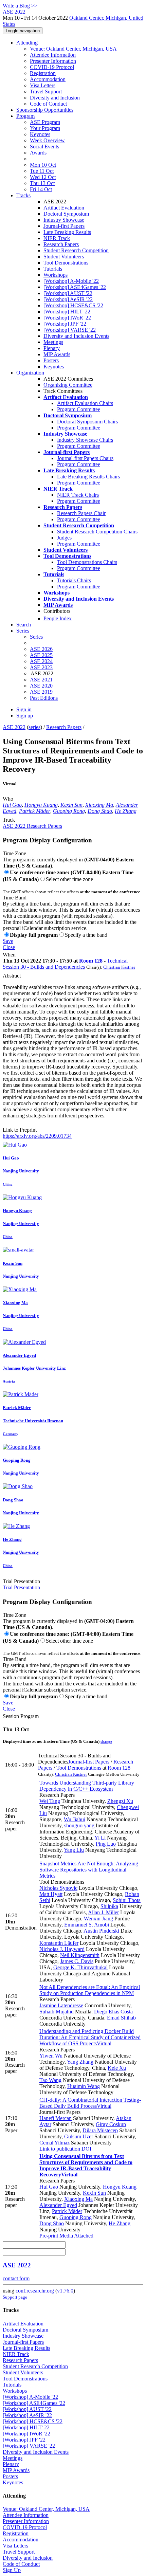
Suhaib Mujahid (57, 2012)
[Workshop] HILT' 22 (67, 312)
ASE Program (45, 122)
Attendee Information (53, 55)
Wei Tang (50, 1801)
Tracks (23, 195)
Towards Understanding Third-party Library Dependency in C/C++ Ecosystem (87, 1786)
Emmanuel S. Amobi (87, 1925)
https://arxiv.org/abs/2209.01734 (37, 1136)
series (34, 727)
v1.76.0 (65, 2291)
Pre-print (49, 2236)
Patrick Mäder (35, 811)
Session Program (21, 1716)
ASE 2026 (41, 649)
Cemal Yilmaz (54, 2143)
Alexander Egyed (58, 2205)
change (106, 1741)
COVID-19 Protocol (52, 67)
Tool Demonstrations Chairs (87, 562)
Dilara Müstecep (100, 2130)
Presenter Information (53, 61)
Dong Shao (100, 811)
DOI (86, 2149)
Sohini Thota (127, 1900)
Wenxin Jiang (98, 1919)
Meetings (53, 342)
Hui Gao (12, 805)
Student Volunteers (64, 257)
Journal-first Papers (64, 226)
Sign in (24, 709)
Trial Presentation (21, 1581)
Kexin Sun (71, 805)
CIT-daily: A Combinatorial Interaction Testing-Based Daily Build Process (90, 2103)
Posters (51, 360)
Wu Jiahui (75, 1819)
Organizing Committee (68, 385)
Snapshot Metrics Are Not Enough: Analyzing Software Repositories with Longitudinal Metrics (89, 1870)
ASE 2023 (41, 667)
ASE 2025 (41, 655)
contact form (16, 2278)
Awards (38, 153)
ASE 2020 (41, 686)
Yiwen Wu (51, 2056)
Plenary (52, 348)
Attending (27, 43)
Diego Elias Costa (113, 2012)
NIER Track (57, 238)
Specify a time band (86, 935)
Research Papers (61, 244)
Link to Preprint (20, 1130)
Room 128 (91, 961)
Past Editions (44, 698)
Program (25, 116)
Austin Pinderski (101, 1931)
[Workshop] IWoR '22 (67, 318)
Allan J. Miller (103, 1912)
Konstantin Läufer (59, 1943)
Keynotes (40, 134)
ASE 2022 (14, 727)
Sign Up (12, 2570)
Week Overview (47, 140)
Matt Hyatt (51, 1894)
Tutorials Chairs (74, 580)
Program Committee (79, 409)
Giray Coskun (111, 2124)
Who (8, 799)
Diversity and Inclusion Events (76, 336)
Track (9, 820)
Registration (43, 73)
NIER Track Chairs (78, 495)
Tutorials (53, 269)
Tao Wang (50, 2080)
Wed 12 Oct (43, 177)
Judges (64, 538)
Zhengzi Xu (120, 1801)
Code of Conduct (48, 104)
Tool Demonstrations (66, 263)
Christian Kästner (119, 967)
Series (36, 637)
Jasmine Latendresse (61, 2005)
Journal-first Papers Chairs (85, 458)
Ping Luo (106, 1844)
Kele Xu (117, 2068)
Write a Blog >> (20, 6)
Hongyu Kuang (41, 805)
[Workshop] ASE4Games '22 (75, 287)
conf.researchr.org (35, 2291)
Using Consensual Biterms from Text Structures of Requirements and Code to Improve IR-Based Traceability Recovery (86, 2165)
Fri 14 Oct (41, 189)
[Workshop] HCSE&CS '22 (73, 305)
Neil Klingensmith (80, 1955)
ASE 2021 (41, 680)
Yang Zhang (80, 2062)
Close (9, 947)
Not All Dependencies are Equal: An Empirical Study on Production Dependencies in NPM (90, 1990)
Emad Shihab (121, 2018)
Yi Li (100, 1838)
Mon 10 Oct (43, 165)
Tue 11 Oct (42, 171)
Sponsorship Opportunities (45, 110)
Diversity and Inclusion (55, 98)
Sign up (25, 716)
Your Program (45, 128)
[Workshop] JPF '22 (65, 324)
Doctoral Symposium (66, 214)
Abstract (12, 976)
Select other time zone (69, 879)
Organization (30, 373)
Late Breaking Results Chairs (88, 477)
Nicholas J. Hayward (62, 1949)
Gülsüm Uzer (79, 2136)
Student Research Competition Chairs (97, 532)
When (9, 955)
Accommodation (48, 79)
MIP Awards (57, 354)
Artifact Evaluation (64, 208)
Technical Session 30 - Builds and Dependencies (65, 964)
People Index (58, 618)
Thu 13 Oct (42, 183)
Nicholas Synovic (58, 1888)
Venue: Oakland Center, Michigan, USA (73, 49)
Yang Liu (74, 1850)
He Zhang (126, 811)
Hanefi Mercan (56, 2118)
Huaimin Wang (84, 2086)
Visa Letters (43, 85)
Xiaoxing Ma (99, 805)
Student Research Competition (76, 250)
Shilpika (109, 1906)
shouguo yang (79, 1825)
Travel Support (46, 92)
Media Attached (76, 2236)
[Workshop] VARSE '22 (70, 330)
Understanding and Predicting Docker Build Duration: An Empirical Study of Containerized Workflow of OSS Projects (90, 2037)
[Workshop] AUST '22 (68, 293)
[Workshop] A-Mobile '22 (71, 281)
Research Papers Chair (81, 513)
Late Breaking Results (67, 232)
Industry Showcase (64, 220)
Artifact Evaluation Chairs (85, 403)
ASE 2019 (41, 692)
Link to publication (60, 2149)
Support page (15, 2297)
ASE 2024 (41, 661)
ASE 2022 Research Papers (32, 826)
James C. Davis (77, 1961)
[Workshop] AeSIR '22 (68, 299)
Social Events (44, 147)
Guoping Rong (69, 811)
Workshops (56, 275)
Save (8, 941)
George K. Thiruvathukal (80, 1967)
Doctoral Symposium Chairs (87, 422)
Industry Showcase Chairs (85, 440)
